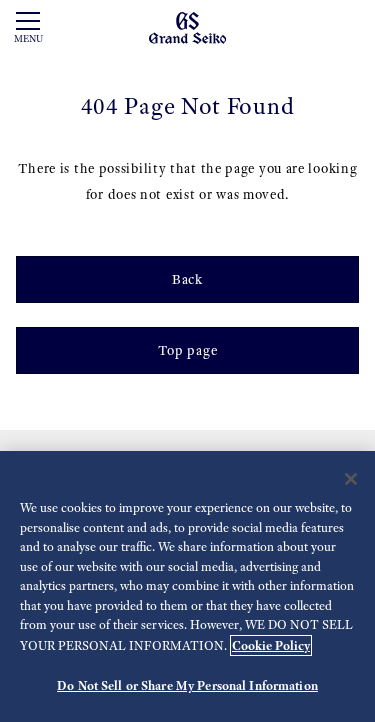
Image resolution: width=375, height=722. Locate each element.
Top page (188, 350)
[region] (187, 586)
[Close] (351, 479)
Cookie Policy (271, 645)
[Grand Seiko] (187, 26)
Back (187, 279)
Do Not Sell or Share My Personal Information (187, 685)
